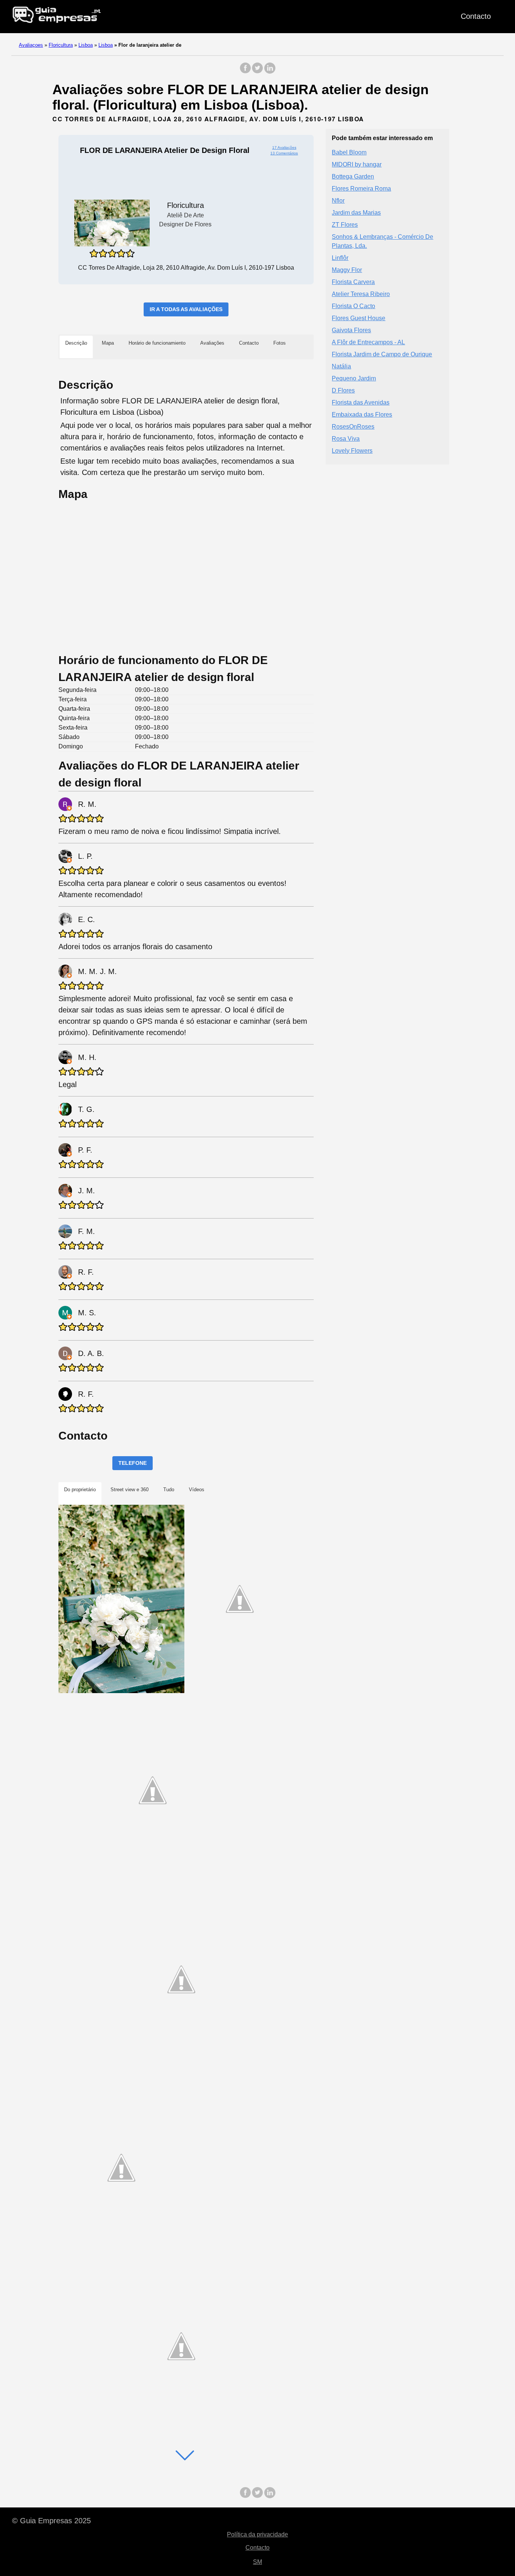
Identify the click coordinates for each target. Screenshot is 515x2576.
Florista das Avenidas (361, 402)
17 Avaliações (284, 147)
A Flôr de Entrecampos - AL (368, 342)
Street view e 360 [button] (130, 1490)
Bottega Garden (353, 176)
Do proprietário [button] (80, 1490)
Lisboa (86, 45)
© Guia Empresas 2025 (51, 2521)
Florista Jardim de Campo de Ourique (382, 354)
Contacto (476, 16)
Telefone (133, 1463)
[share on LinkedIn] (270, 72)
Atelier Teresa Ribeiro (361, 294)
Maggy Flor (347, 270)
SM (257, 2562)
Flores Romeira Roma (361, 188)
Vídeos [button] (197, 1490)
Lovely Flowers (352, 450)
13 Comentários (284, 153)
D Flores (343, 390)
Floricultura (61, 45)
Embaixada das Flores (362, 414)
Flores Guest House (359, 318)
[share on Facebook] (245, 72)
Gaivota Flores (351, 330)
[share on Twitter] (257, 72)
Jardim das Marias (356, 212)
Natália (341, 366)
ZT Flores (345, 224)
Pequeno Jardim (354, 378)
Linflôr (340, 257)
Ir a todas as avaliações (186, 309)
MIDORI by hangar (357, 164)
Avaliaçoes (31, 45)
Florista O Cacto (353, 306)
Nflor (338, 200)
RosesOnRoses (353, 426)
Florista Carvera (353, 282)
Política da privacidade (257, 2534)
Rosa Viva (346, 438)
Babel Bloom (349, 152)
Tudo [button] (169, 1490)
